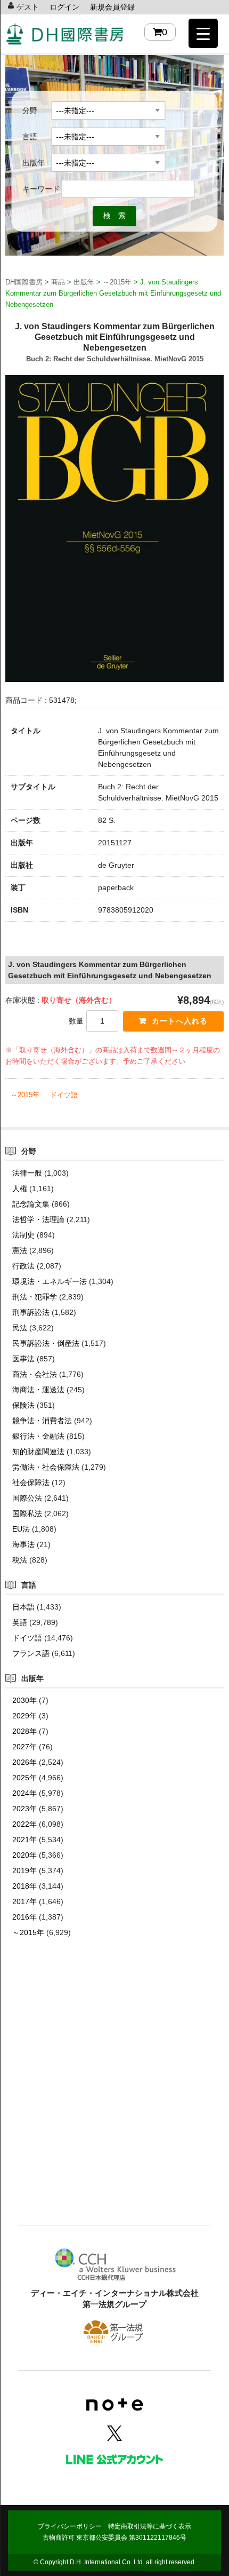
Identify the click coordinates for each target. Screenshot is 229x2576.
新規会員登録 (112, 7)
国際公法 (27, 1498)
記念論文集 (31, 1204)
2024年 (24, 1793)
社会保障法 (31, 1483)
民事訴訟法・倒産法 (46, 1343)
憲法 (20, 1250)
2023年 (24, 1809)
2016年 (24, 1917)
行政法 (23, 1266)
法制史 (23, 1235)
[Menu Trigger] (203, 33)
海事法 (23, 1544)
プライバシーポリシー (70, 2526)
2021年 (24, 1840)
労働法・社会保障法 (46, 1467)
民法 (20, 1328)
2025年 (24, 1778)
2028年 (24, 1731)
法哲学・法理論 (38, 1219)
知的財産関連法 (38, 1452)
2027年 (24, 1747)
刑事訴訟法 (31, 1312)
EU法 (21, 1529)
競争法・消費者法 (42, 1421)
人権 (20, 1188)
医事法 (23, 1359)
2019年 (24, 1870)
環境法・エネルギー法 (50, 1281)
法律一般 (27, 1173)
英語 (20, 1622)
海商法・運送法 (38, 1390)
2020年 (24, 1855)
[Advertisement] (114, 2097)
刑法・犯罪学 (35, 1297)
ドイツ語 (64, 1095)
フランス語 (31, 1653)
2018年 (24, 1886)
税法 (20, 1560)
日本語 (23, 1607)
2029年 (24, 1716)
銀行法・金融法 (38, 1436)
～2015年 (25, 1095)
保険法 (23, 1405)
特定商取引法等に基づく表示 (150, 2526)
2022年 (24, 1824)
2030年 (24, 1700)
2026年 (24, 1762)
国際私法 (27, 1513)
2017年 (24, 1901)
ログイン (64, 7)
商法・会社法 (35, 1374)
